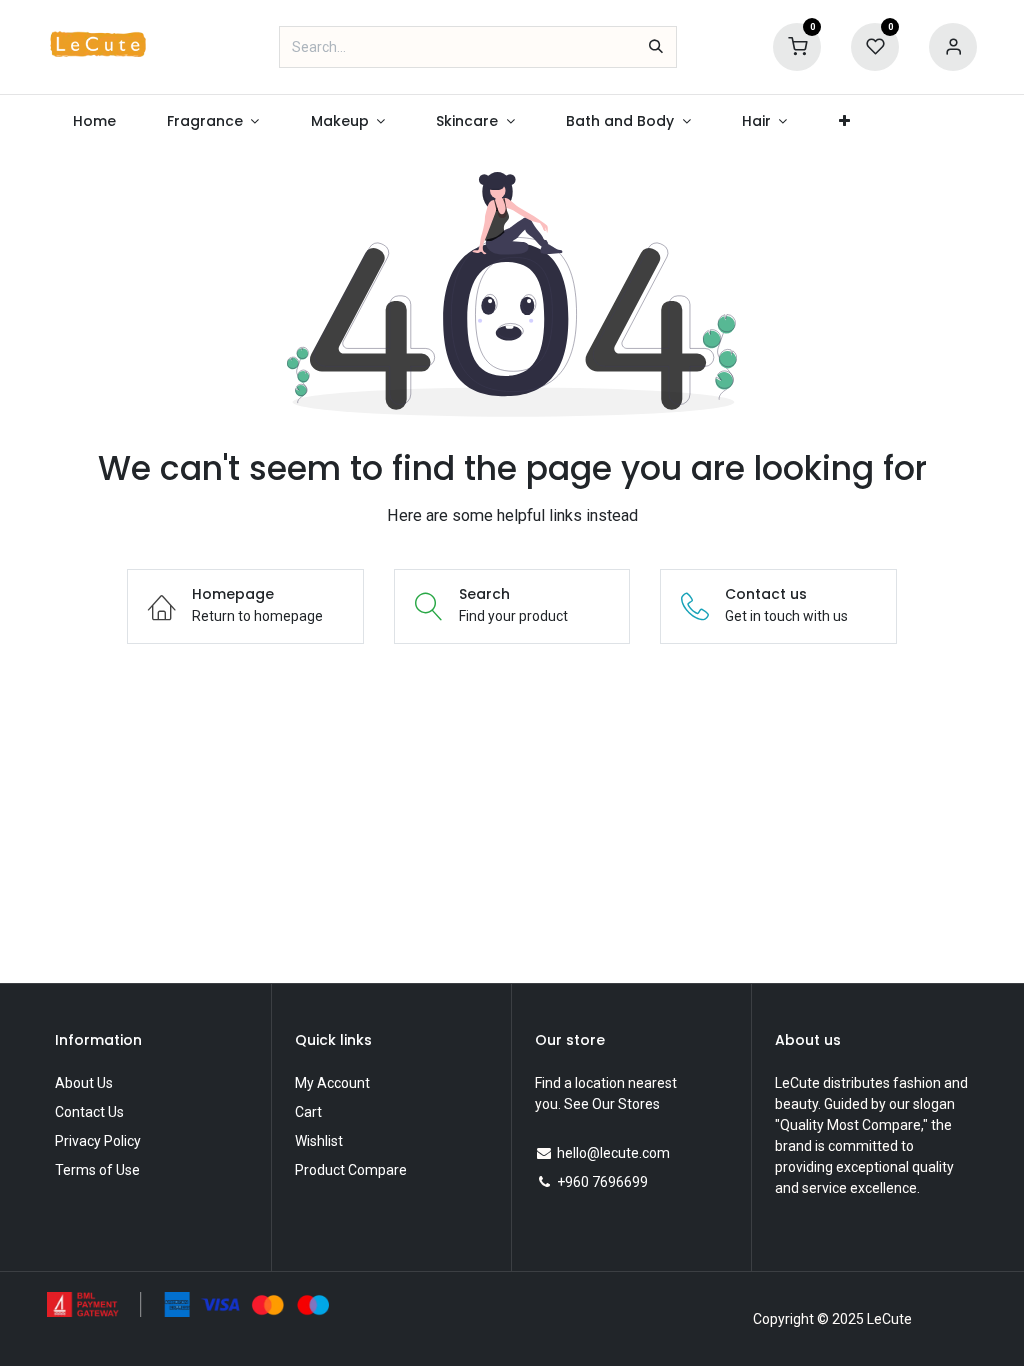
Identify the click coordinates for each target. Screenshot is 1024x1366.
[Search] (656, 47)
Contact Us (89, 1112)
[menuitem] (94, 121)
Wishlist (319, 1141)
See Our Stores (612, 1104)
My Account (332, 1083)
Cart (308, 1112)
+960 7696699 (602, 1182)
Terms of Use (97, 1170)
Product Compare (351, 1170)
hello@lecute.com (613, 1153)
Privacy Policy (98, 1141)
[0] (797, 46)
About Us (84, 1083)
